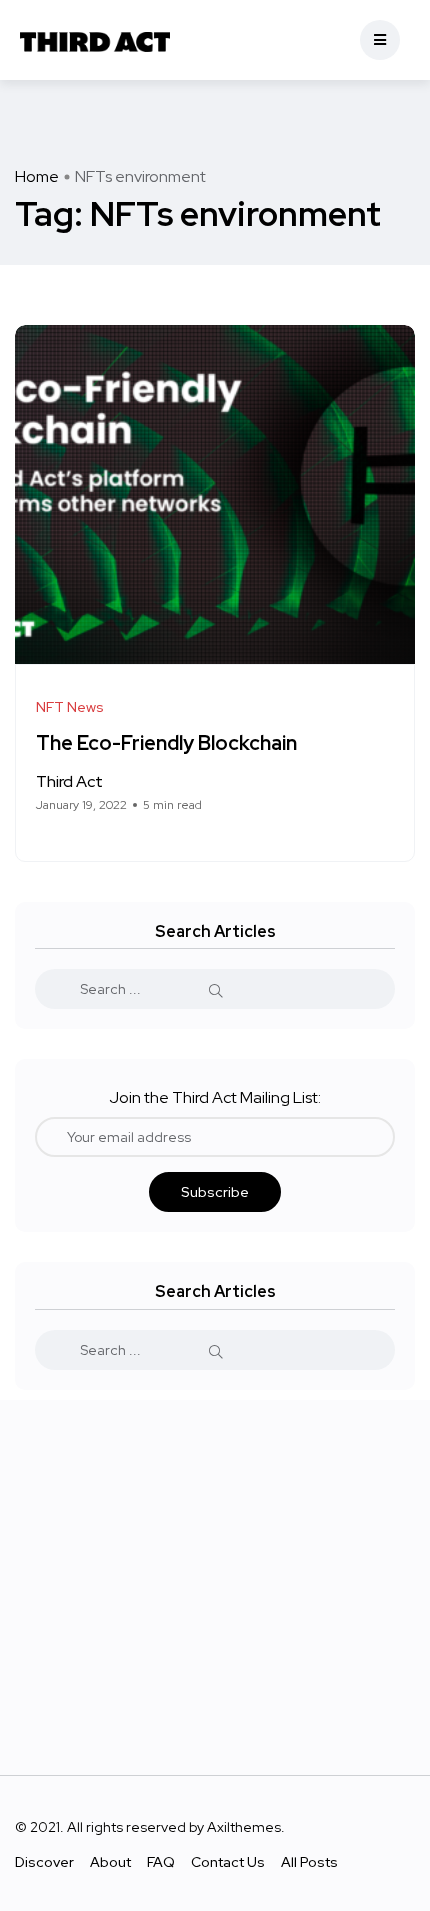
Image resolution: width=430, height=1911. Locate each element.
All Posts (309, 1862)
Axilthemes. (246, 1827)
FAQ (161, 1862)
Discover (44, 1862)
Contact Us (228, 1862)
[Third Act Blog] (95, 40)
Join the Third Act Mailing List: (215, 1098)
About (110, 1862)
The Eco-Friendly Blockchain (166, 744)
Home (37, 176)
